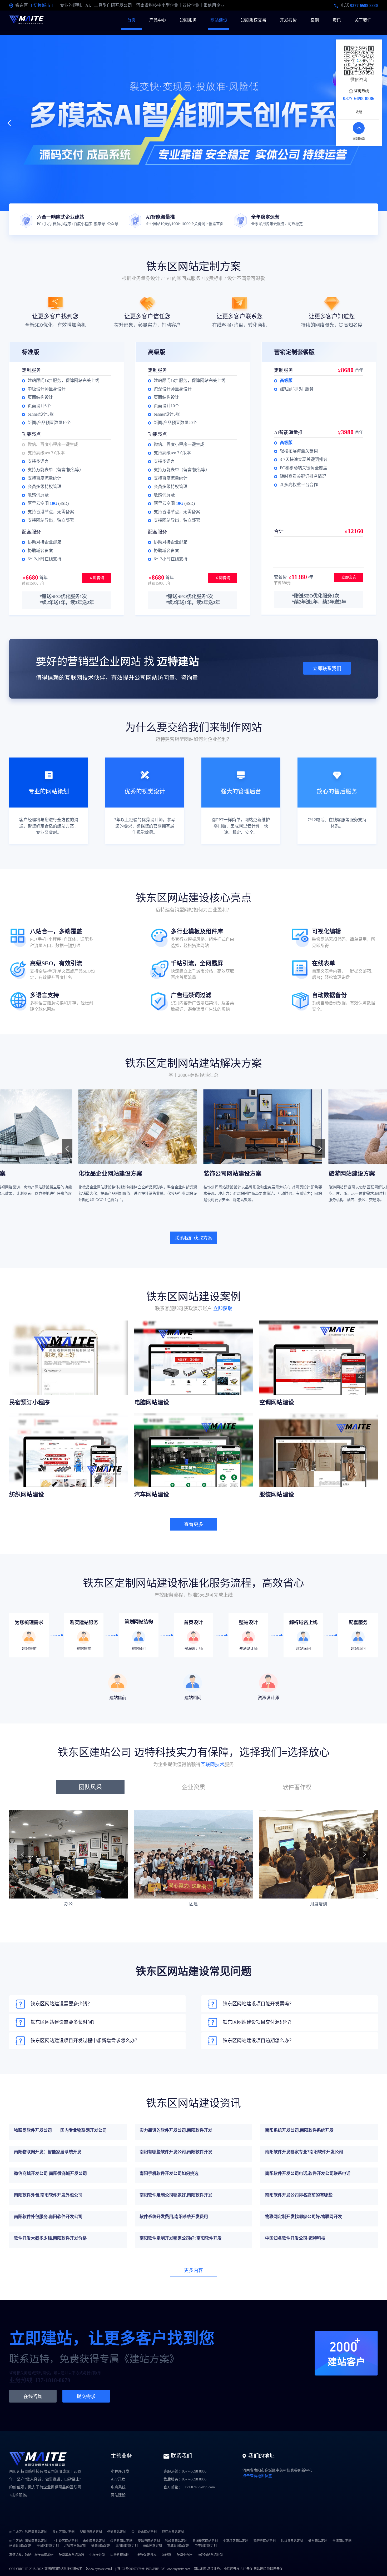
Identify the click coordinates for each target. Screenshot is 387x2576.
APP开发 (118, 2479)
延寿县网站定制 (265, 2541)
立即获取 (223, 1309)
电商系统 (118, 2487)
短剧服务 (188, 20)
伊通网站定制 (117, 2532)
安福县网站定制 (149, 2541)
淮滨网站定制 (342, 2541)
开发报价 (288, 20)
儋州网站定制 (318, 2541)
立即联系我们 (327, 669)
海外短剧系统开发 (210, 2555)
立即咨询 (97, 578)
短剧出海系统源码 (71, 2555)
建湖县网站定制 (20, 2546)
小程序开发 (120, 2471)
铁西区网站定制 (36, 2532)
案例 (315, 20)
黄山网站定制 (152, 2546)
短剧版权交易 (254, 20)
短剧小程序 (185, 2555)
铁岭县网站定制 (176, 2541)
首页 (131, 20)
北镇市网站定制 (75, 2546)
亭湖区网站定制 (48, 2546)
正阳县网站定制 (127, 2546)
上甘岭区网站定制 (65, 2541)
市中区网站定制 (94, 2541)
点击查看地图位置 (257, 2476)
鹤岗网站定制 (101, 2546)
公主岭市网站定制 (144, 2532)
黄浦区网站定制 (36, 2541)
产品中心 (158, 20)
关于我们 (363, 20)
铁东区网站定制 (63, 2532)
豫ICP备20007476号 (131, 2569)
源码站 (167, 2555)
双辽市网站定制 (173, 2532)
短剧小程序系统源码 (39, 2555)
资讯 (337, 20)
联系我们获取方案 (193, 1238)
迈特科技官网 (120, 2555)
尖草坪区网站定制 (236, 2541)
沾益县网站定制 (292, 2541)
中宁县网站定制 (206, 2546)
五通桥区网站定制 (205, 2541)
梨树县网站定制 (91, 2532)
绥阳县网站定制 (121, 2541)
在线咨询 (33, 2396)
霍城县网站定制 (178, 2546)
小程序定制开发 (146, 2555)
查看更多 (193, 1524)
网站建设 (219, 20)
